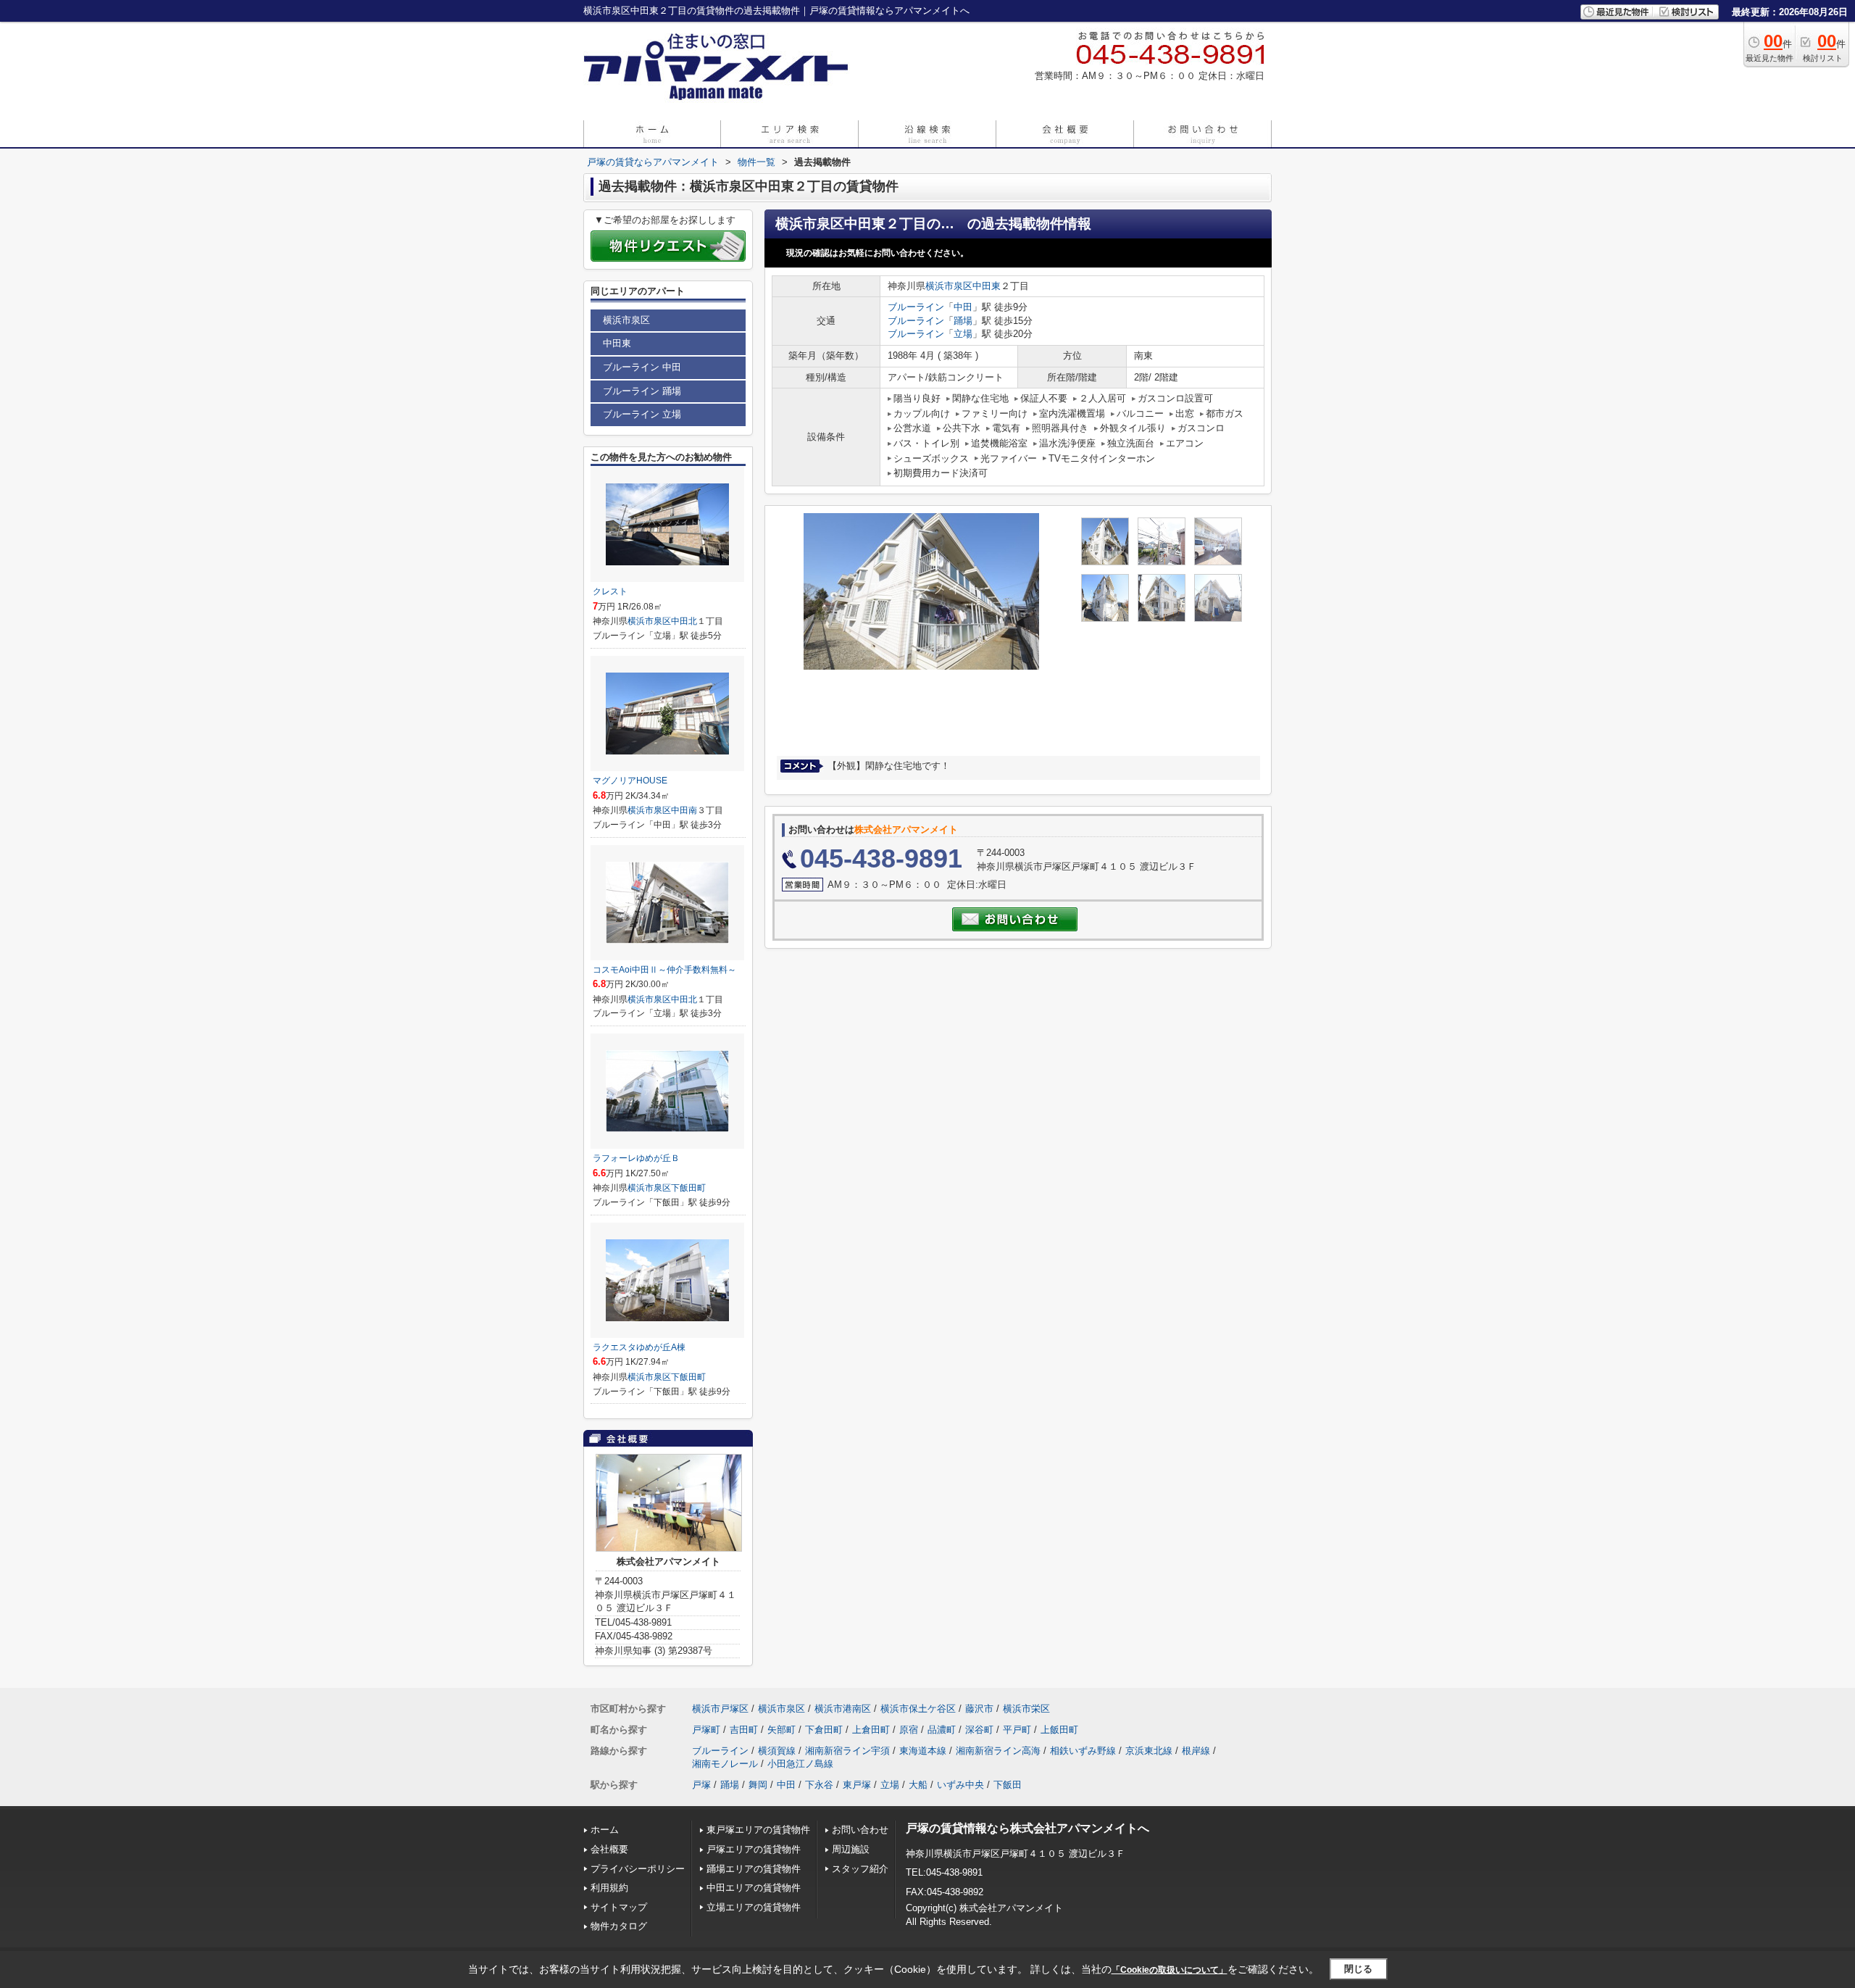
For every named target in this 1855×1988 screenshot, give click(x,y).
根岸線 (1196, 1751)
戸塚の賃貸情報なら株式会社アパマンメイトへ (1027, 1828)
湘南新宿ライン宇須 (847, 1751)
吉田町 (744, 1730)
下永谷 (819, 1785)
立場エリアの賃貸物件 (754, 1907)
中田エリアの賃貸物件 (754, 1888)
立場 (963, 334)
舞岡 (758, 1785)
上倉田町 (871, 1730)
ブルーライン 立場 (642, 414)
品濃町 (942, 1730)
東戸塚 (857, 1785)
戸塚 (701, 1785)
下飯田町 (688, 1188)
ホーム (605, 1830)
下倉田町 (824, 1730)
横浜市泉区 (949, 286)
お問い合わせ (860, 1830)
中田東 (987, 286)
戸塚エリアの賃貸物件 (754, 1849)
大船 (918, 1785)
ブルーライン (916, 307)
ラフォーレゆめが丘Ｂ (636, 1158)
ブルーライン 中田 (642, 367)
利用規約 (609, 1888)
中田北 (684, 621)
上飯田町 (1059, 1730)
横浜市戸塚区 (720, 1709)
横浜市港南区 (843, 1709)
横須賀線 (777, 1751)
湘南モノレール (725, 1764)
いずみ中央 (960, 1785)
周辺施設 (851, 1849)
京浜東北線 (1149, 1751)
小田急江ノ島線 (800, 1764)
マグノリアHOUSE (630, 781)
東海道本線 (923, 1751)
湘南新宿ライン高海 (998, 1751)
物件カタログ (619, 1926)
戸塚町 (706, 1730)
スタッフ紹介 (860, 1869)
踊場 (963, 321)
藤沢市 (979, 1709)
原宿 (909, 1730)
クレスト (610, 591)
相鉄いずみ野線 (1083, 1751)
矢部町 (781, 1730)
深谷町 (979, 1730)
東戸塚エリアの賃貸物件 (758, 1830)
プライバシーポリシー (638, 1869)
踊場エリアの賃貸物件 (754, 1869)
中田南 (684, 810)
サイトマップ (619, 1907)
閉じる (1358, 1969)
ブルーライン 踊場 (642, 391)
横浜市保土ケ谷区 (918, 1709)
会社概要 (609, 1849)
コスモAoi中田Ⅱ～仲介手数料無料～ (664, 970)
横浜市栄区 (1026, 1709)
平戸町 (1017, 1730)
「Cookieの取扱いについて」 (1170, 1970)
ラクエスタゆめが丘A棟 (639, 1347)
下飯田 (1008, 1785)
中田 (963, 307)
